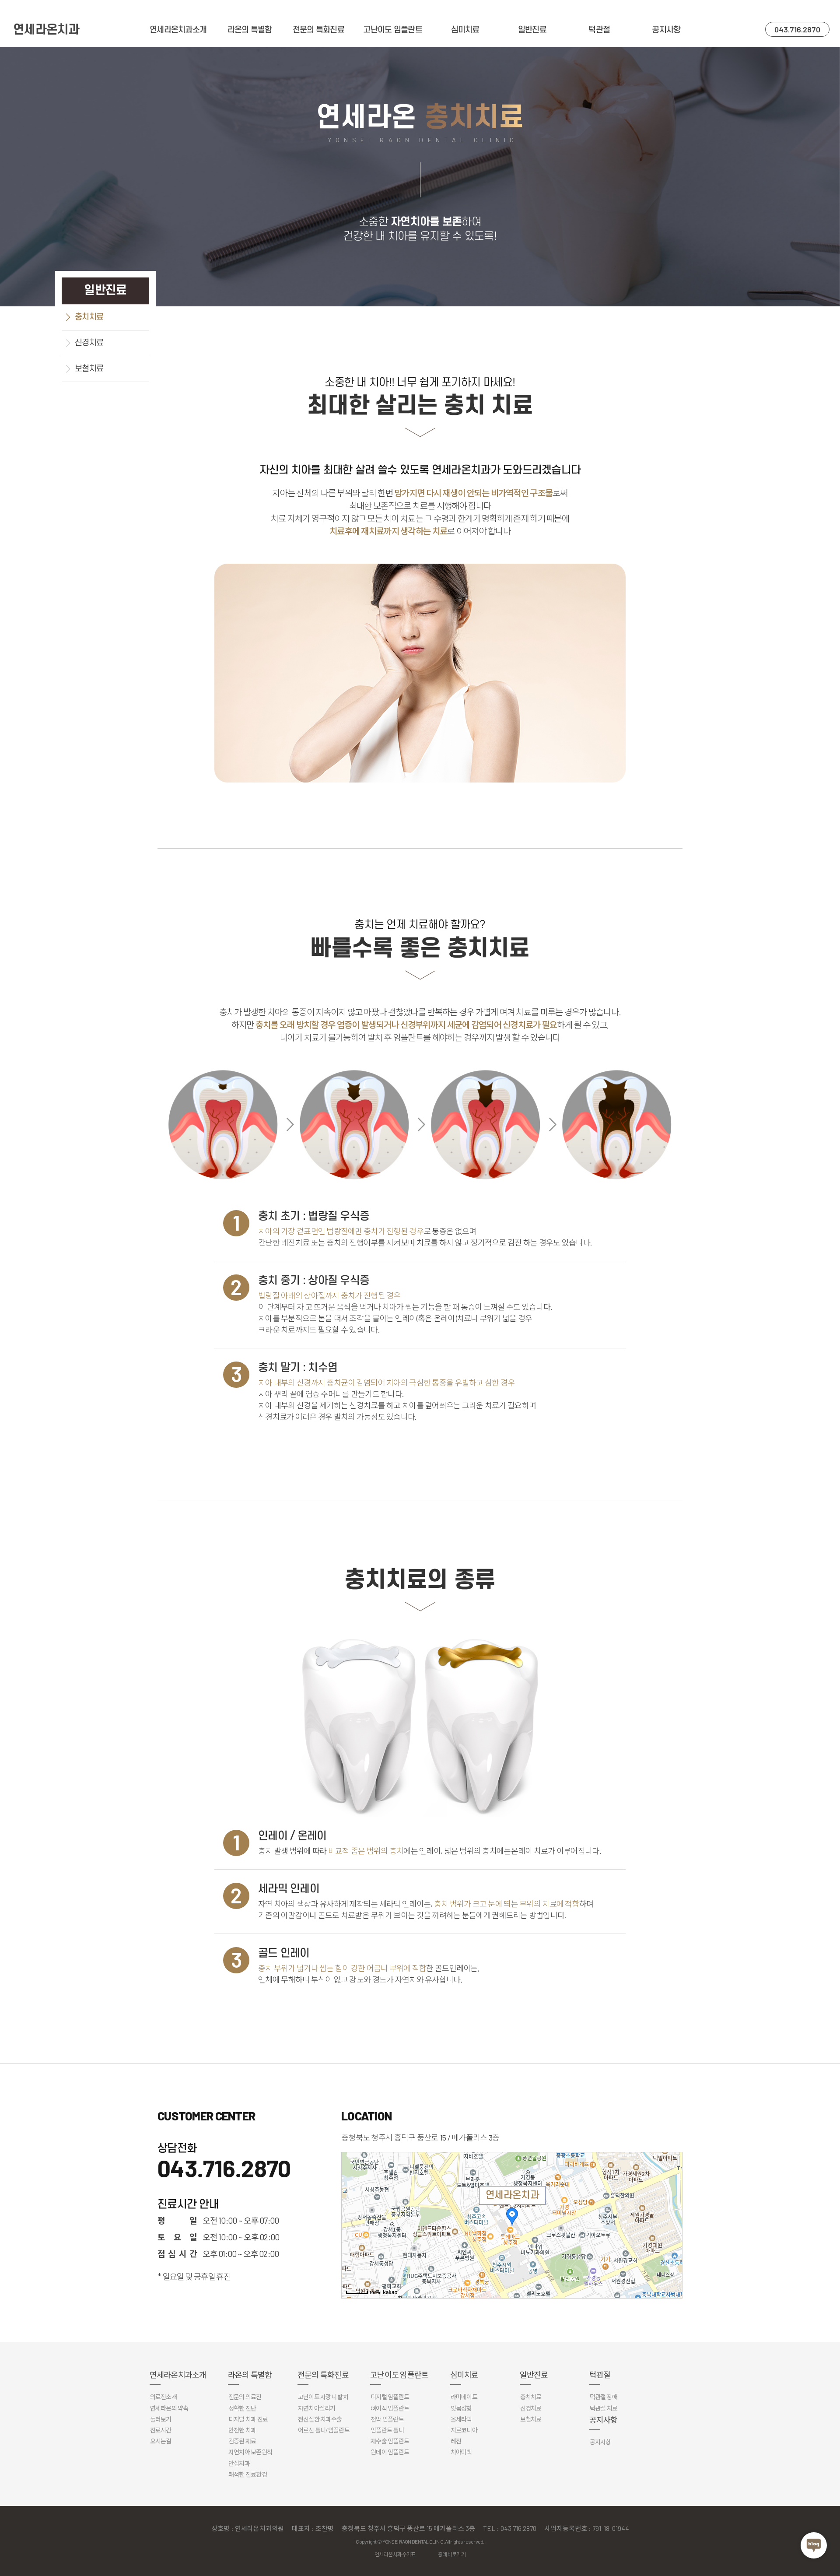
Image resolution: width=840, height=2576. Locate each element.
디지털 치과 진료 (248, 2419)
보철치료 (89, 369)
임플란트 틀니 (387, 2430)
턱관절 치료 (604, 2408)
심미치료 (465, 30)
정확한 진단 (242, 2408)
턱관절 (599, 30)
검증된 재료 (242, 2441)
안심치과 (239, 2463)
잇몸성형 (461, 2408)
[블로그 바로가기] (814, 2545)
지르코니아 (464, 2430)
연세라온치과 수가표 (395, 2554)
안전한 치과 (242, 2430)
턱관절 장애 (604, 2397)
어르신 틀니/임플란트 (324, 2430)
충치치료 (89, 317)
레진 (456, 2441)
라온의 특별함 (250, 30)
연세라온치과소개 (178, 30)
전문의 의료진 (245, 2397)
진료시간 (161, 2430)
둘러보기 (161, 2419)
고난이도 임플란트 (393, 30)
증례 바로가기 (452, 2554)
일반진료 (532, 30)
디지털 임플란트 (390, 2397)
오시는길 (161, 2441)
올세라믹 (461, 2419)
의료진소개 (163, 2397)
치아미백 (461, 2452)
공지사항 (666, 30)
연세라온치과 (46, 30)
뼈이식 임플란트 (390, 2408)
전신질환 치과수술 (320, 2419)
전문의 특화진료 (318, 30)
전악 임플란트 (387, 2419)
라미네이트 (464, 2397)
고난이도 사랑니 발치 (323, 2397)
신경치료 (89, 343)
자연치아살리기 (317, 2408)
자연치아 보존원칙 (250, 2452)
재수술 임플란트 (390, 2441)
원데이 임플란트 (390, 2452)
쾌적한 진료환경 (248, 2474)
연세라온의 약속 (169, 2408)
